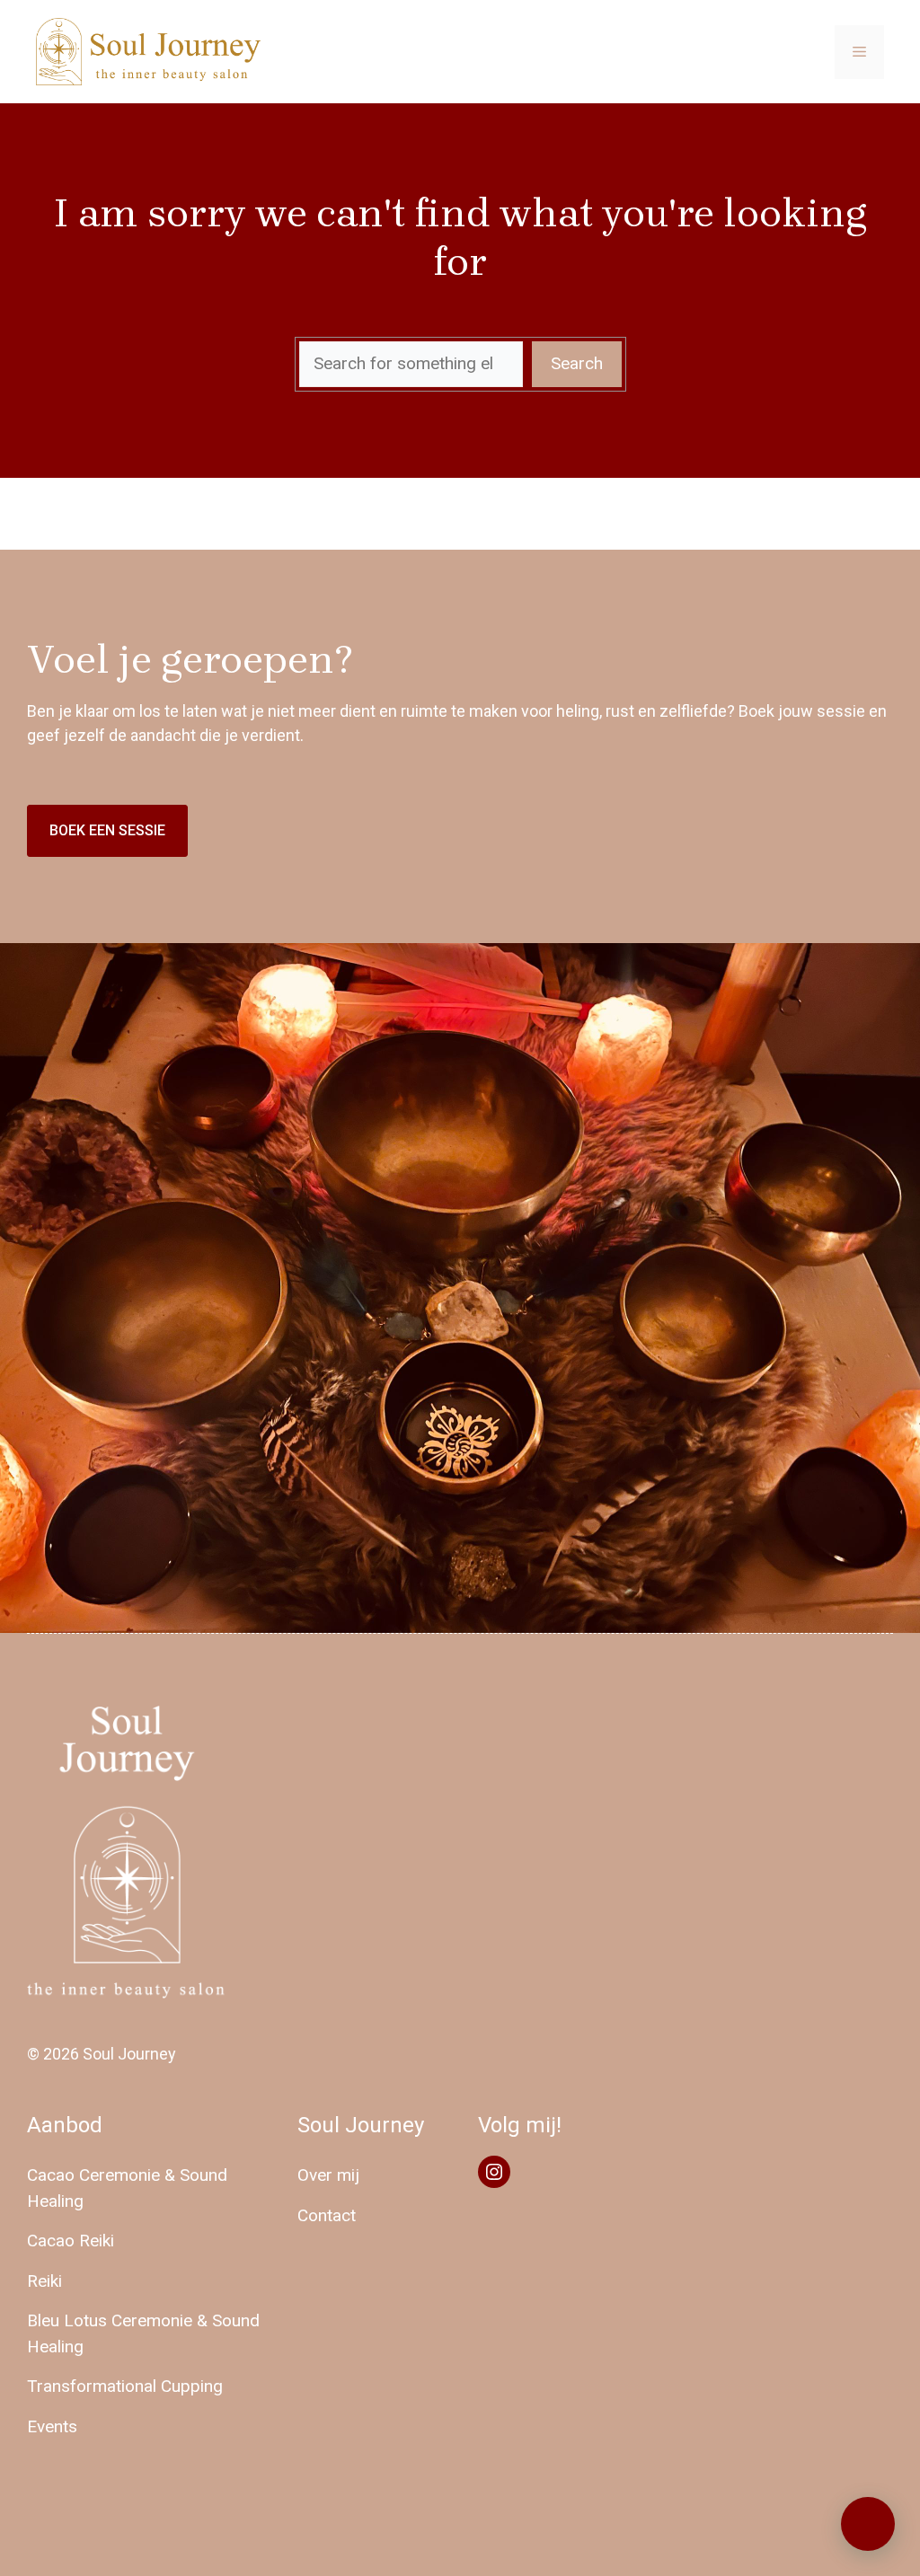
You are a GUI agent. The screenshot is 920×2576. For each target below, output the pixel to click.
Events (52, 2426)
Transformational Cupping (125, 2386)
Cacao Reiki (71, 2241)
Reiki (44, 2281)
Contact (327, 2215)
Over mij (328, 2175)
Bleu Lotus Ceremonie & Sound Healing (143, 2333)
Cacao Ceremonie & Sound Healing (127, 2188)
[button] (868, 2524)
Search (577, 363)
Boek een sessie (107, 830)
